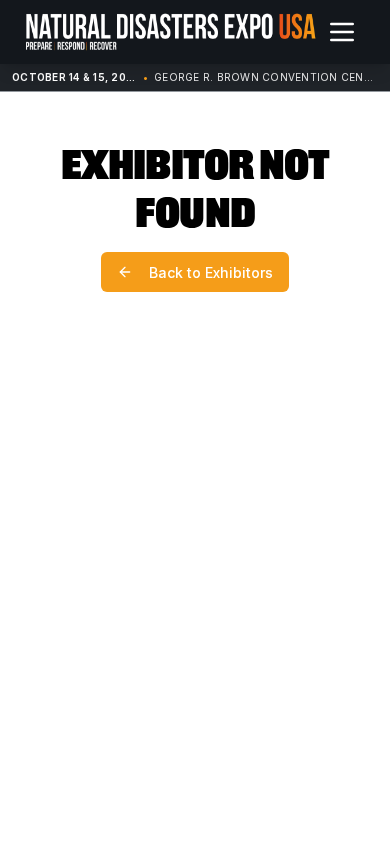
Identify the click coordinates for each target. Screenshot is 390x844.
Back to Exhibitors (211, 272)
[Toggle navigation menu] (342, 32)
